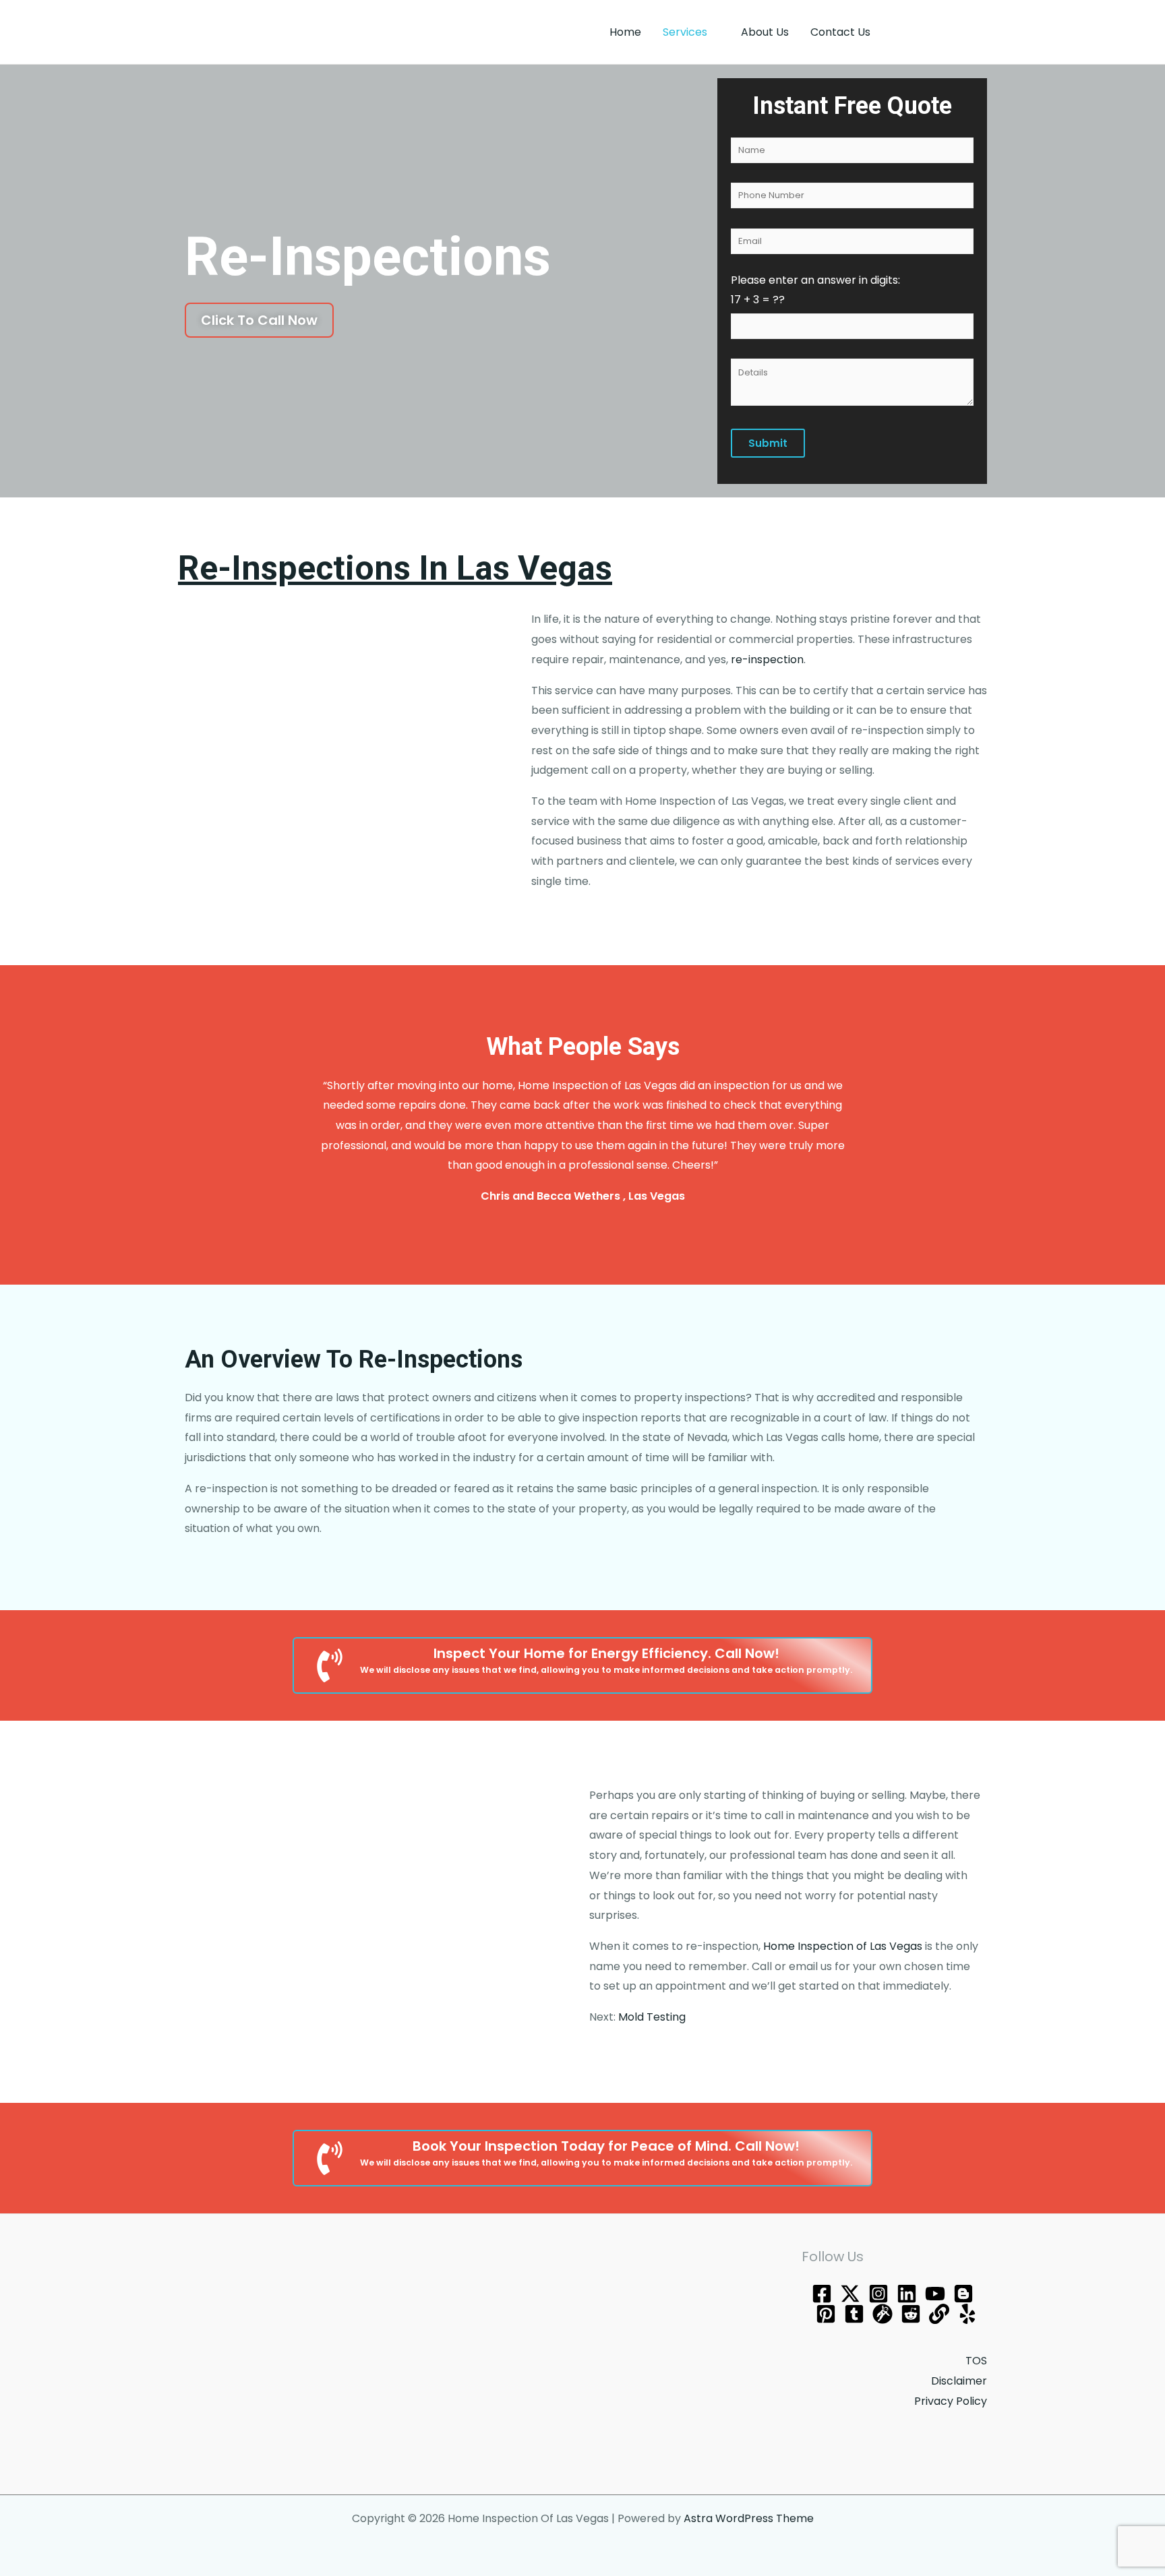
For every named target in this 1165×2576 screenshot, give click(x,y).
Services (685, 32)
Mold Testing (652, 2017)
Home (625, 32)
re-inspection (767, 660)
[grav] (883, 2314)
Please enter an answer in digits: (815, 290)
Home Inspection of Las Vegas (843, 1946)
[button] (941, 32)
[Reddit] (911, 2314)
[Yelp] (967, 2314)
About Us (765, 32)
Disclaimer (959, 2381)
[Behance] (907, 2294)
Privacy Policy (951, 2401)
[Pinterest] (826, 2314)
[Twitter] (850, 2294)
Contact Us (840, 32)
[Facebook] (822, 2294)
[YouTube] (935, 2294)
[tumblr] (854, 2314)
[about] (939, 2314)
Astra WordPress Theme (749, 2518)
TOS (976, 2361)
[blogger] (963, 2294)
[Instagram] (878, 2294)
